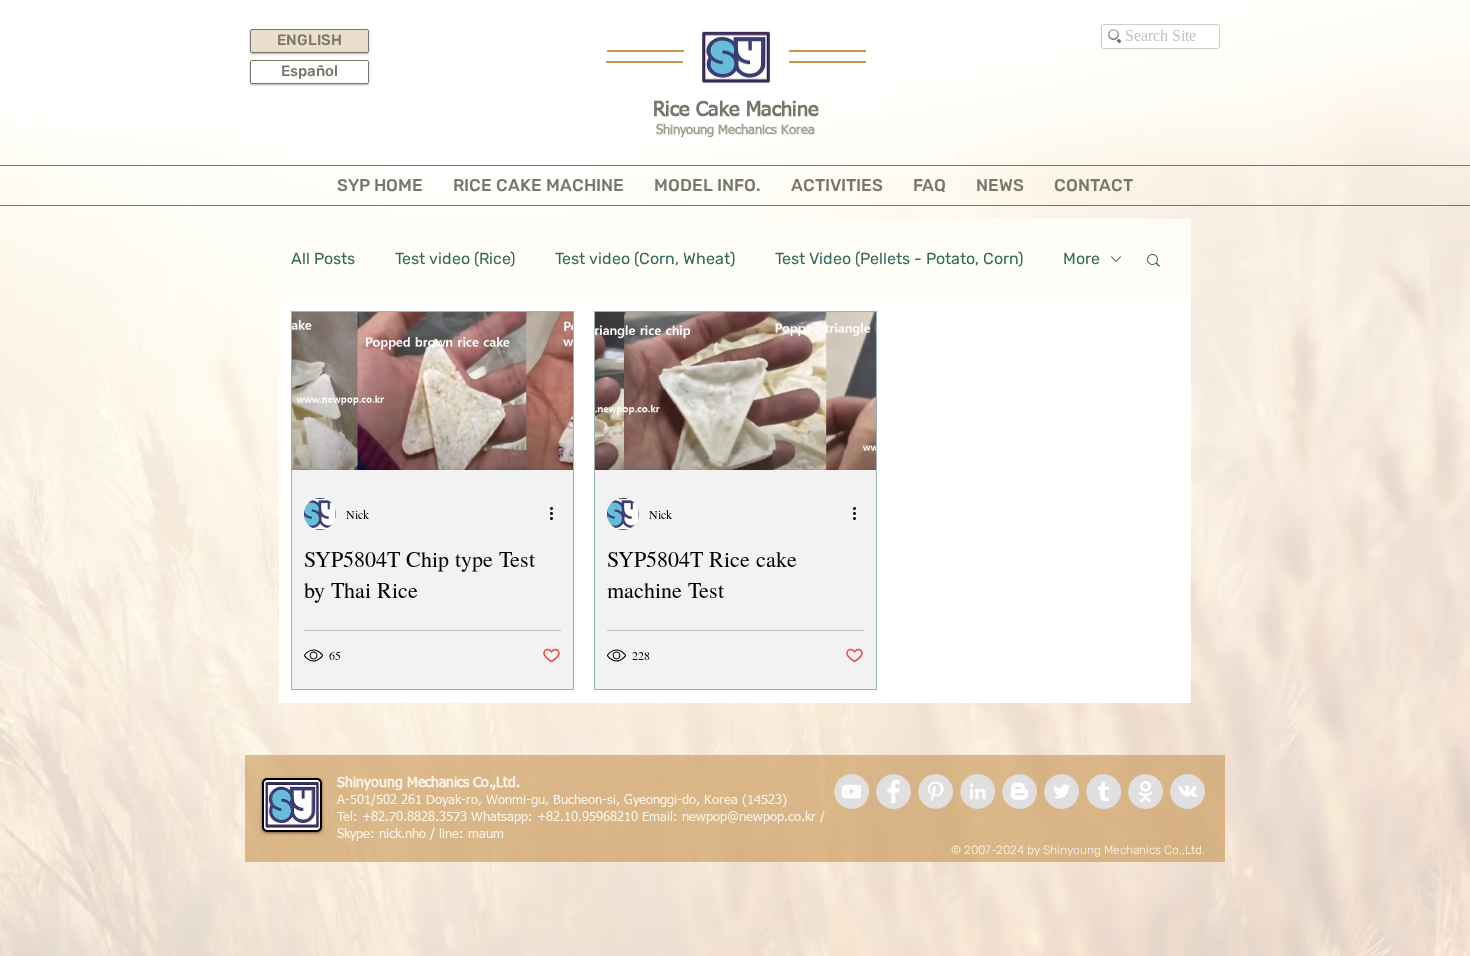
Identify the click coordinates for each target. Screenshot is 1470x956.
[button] (1153, 261)
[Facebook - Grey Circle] (893, 791)
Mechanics (1132, 850)
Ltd (1193, 850)
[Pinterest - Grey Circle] (935, 791)
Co (1171, 850)
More (1081, 258)
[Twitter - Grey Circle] (1061, 791)
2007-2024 (994, 850)
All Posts (323, 258)
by (1033, 850)
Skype (353, 834)
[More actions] (558, 514)
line (449, 834)
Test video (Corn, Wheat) (645, 258)
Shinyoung (1072, 850)
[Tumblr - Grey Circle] (1103, 791)
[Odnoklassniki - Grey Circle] (1145, 791)
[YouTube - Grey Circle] (851, 791)
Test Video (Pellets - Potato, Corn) (899, 258)
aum (491, 834)
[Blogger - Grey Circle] (1019, 791)
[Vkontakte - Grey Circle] (1187, 791)
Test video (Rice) (455, 258)
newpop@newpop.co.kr (749, 817)
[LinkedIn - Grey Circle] (977, 791)
